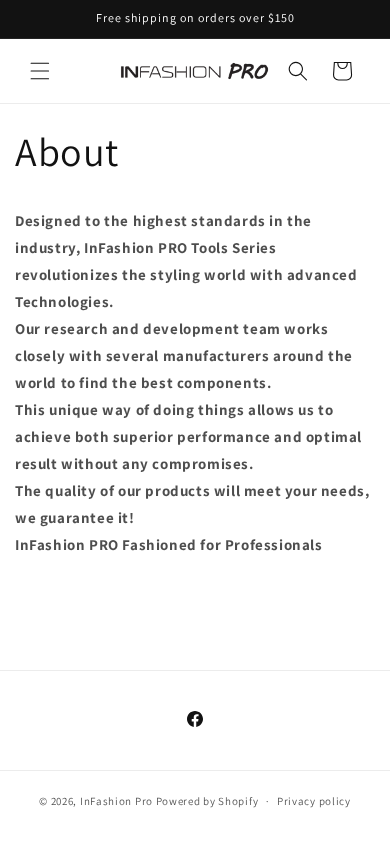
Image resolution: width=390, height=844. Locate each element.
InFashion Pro (116, 801)
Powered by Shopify (207, 801)
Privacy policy (314, 801)
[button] (40, 71)
